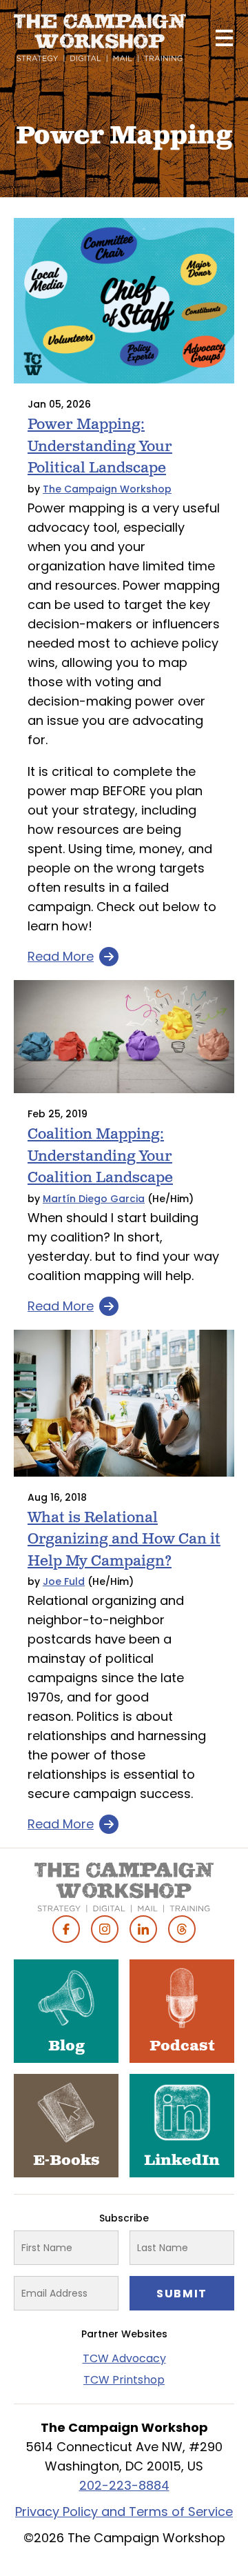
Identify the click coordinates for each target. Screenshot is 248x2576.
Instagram (105, 1929)
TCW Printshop (124, 2380)
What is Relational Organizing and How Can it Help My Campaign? (124, 1539)
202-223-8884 (124, 2485)
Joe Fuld (64, 1581)
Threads (182, 1929)
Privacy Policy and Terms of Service (124, 2512)
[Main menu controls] (224, 38)
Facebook (66, 1929)
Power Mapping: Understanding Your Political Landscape (100, 446)
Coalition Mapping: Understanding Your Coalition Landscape (100, 1156)
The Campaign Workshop (107, 489)
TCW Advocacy (124, 2358)
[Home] (100, 38)
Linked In (143, 1929)
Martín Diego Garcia (94, 1199)
